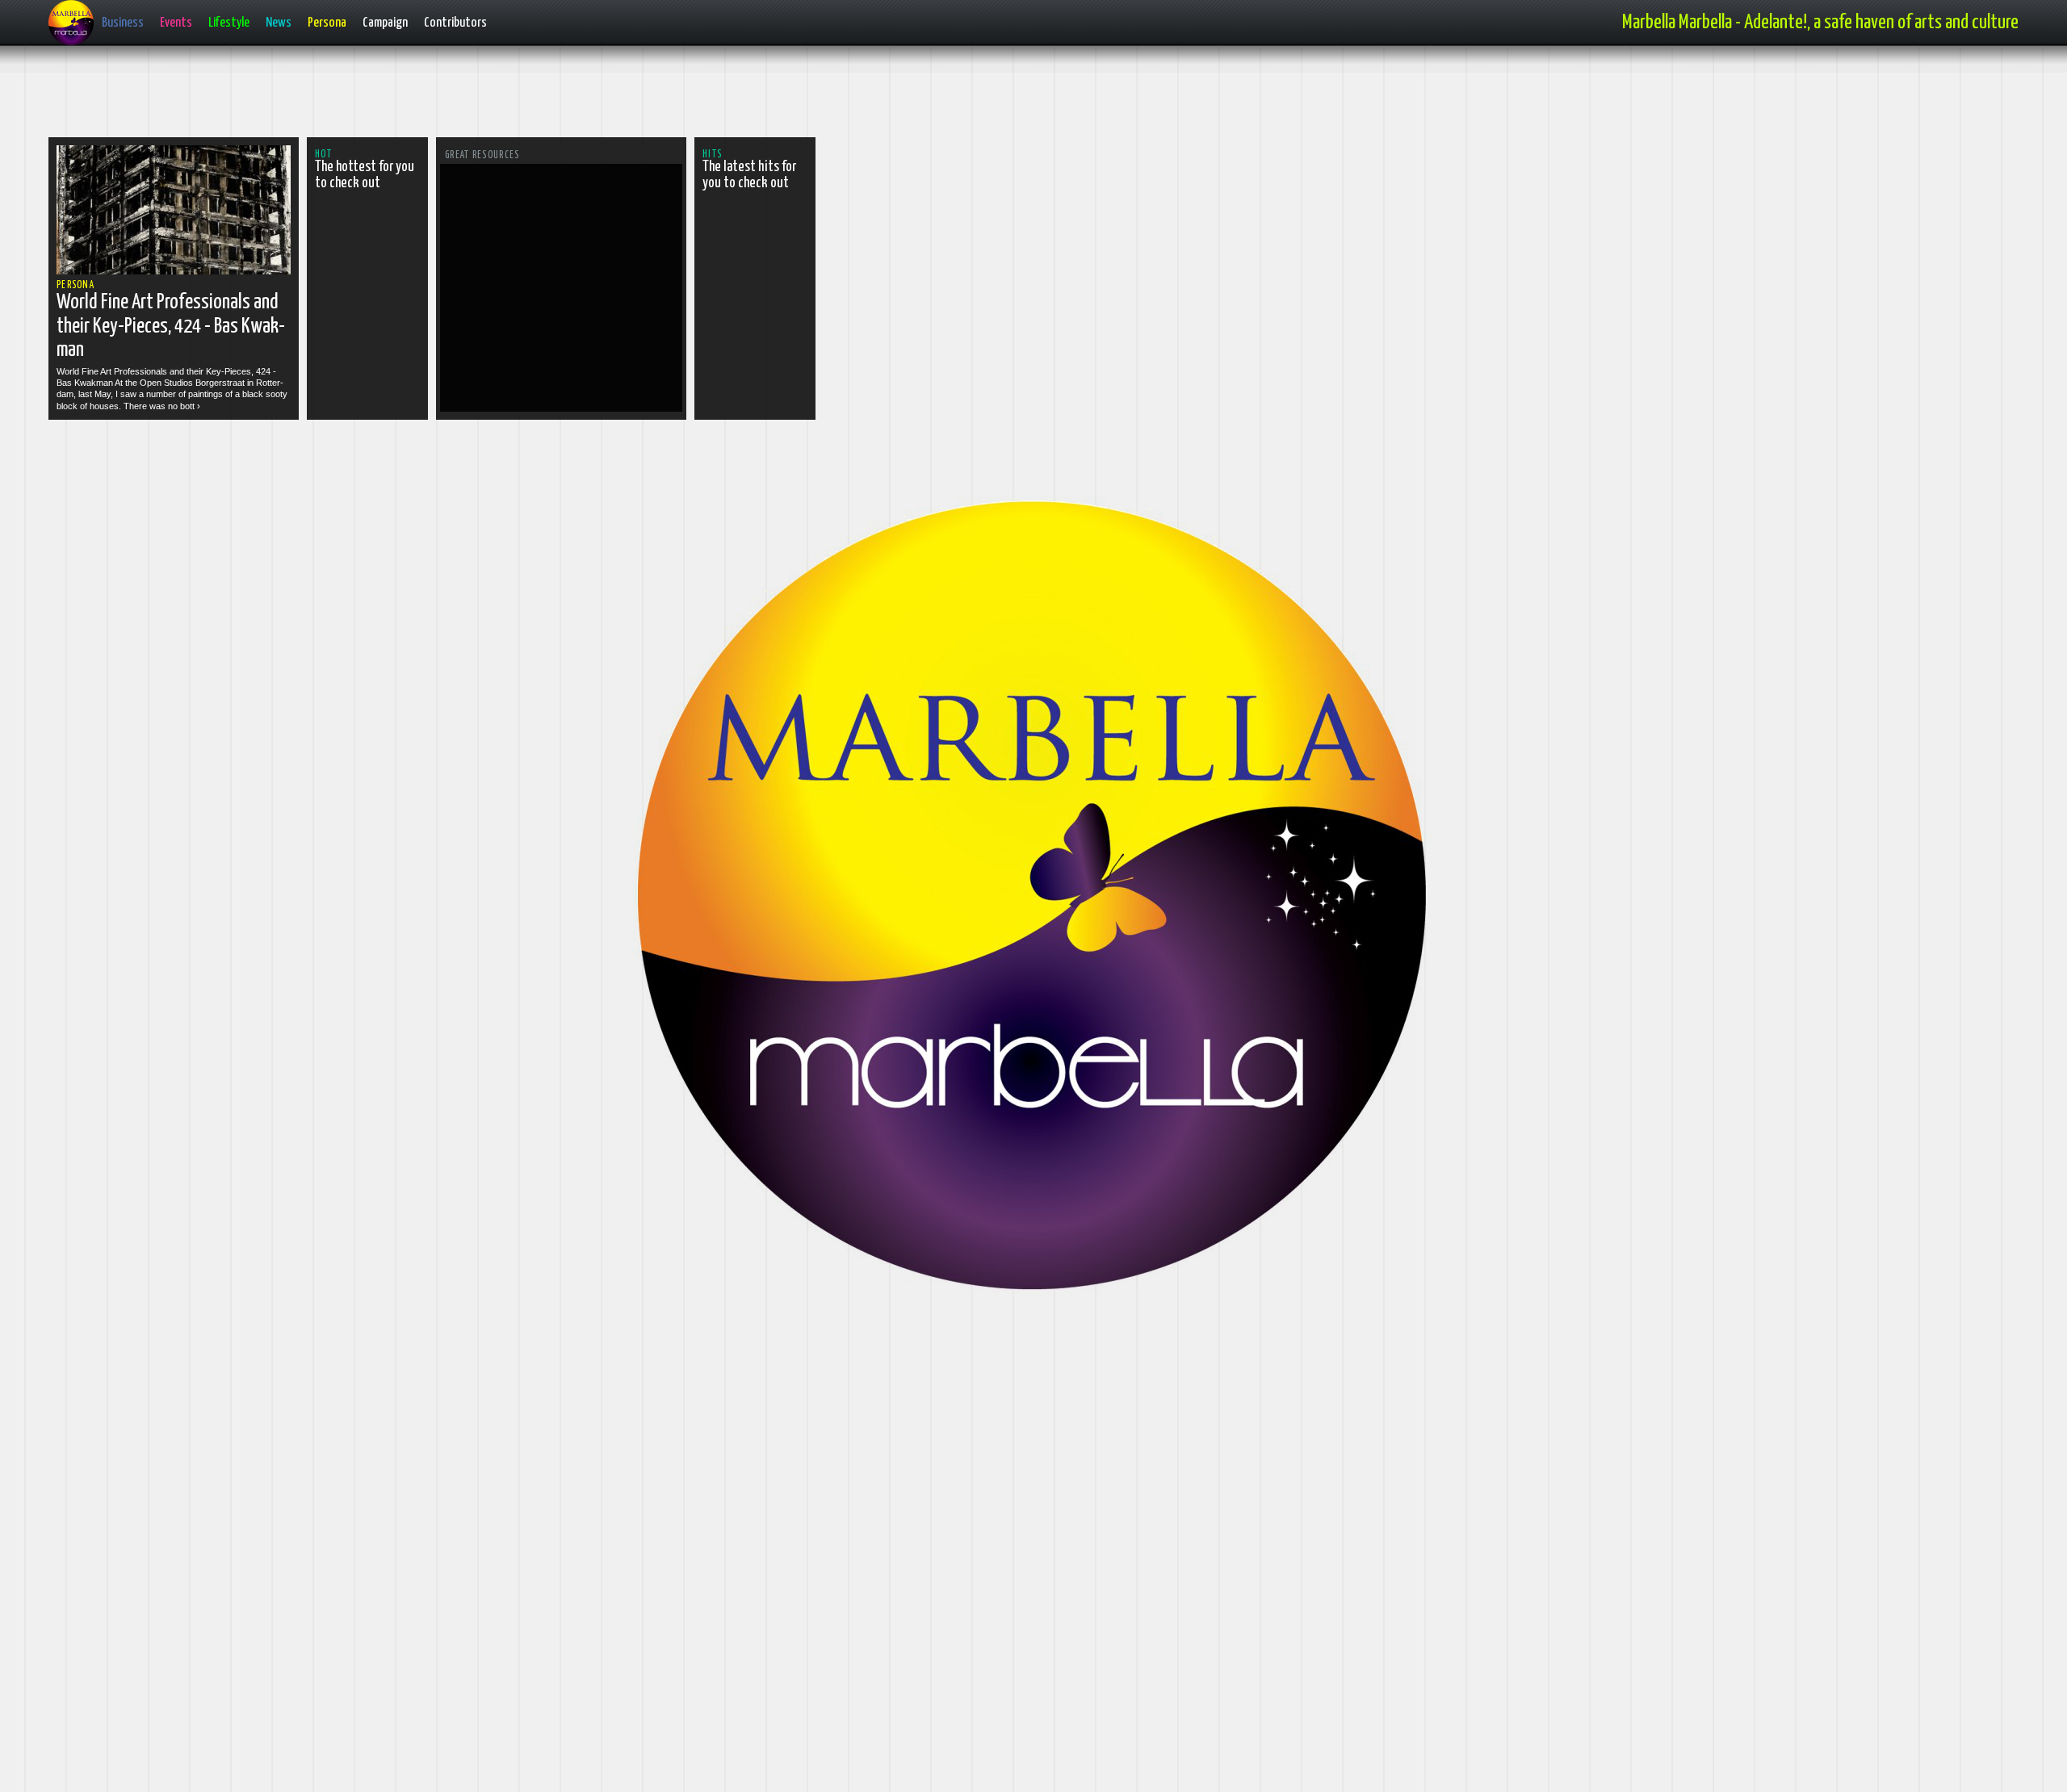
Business (123, 23)
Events (176, 23)
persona (75, 285)
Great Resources (482, 155)
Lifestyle (229, 23)
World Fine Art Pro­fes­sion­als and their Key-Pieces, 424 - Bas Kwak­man (171, 326)
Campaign (385, 23)
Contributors (455, 23)
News (279, 23)
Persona (327, 23)
